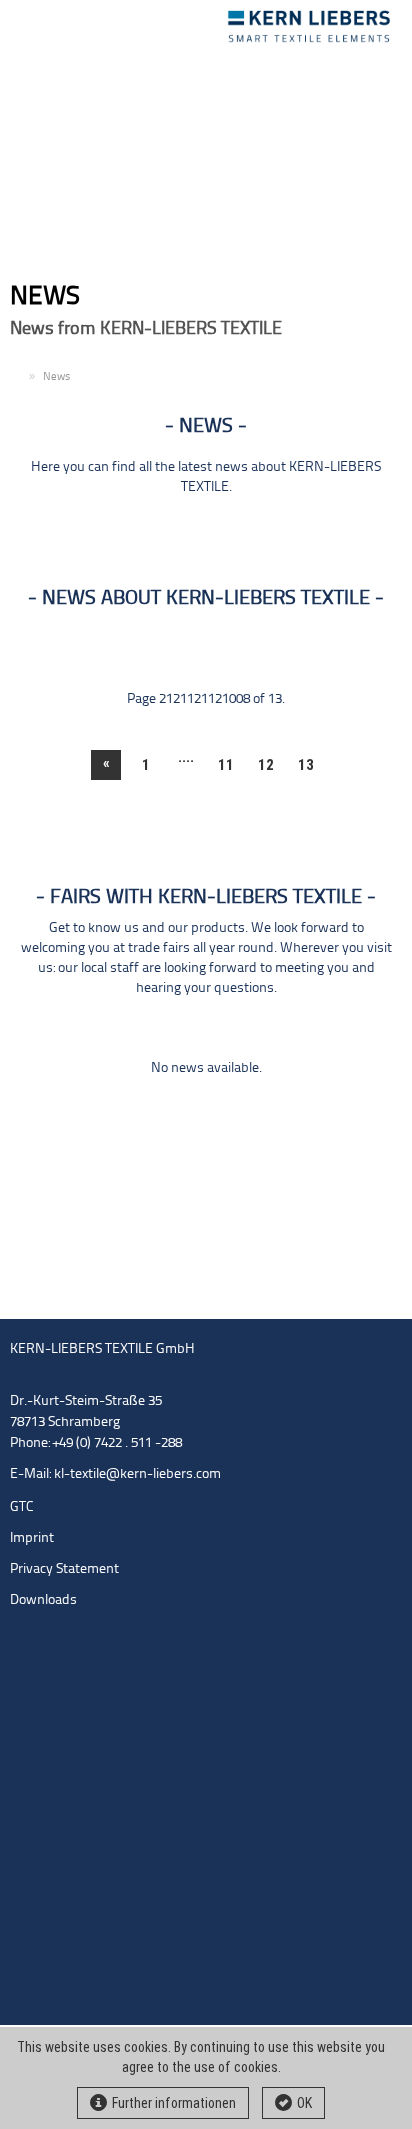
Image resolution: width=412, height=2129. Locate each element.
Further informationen (174, 2103)
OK (304, 2103)
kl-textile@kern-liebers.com (137, 1474)
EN (17, 377)
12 (266, 765)
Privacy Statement (64, 1569)
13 (306, 765)
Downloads (43, 1600)
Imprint (32, 1538)
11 (226, 765)
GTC (22, 1507)
